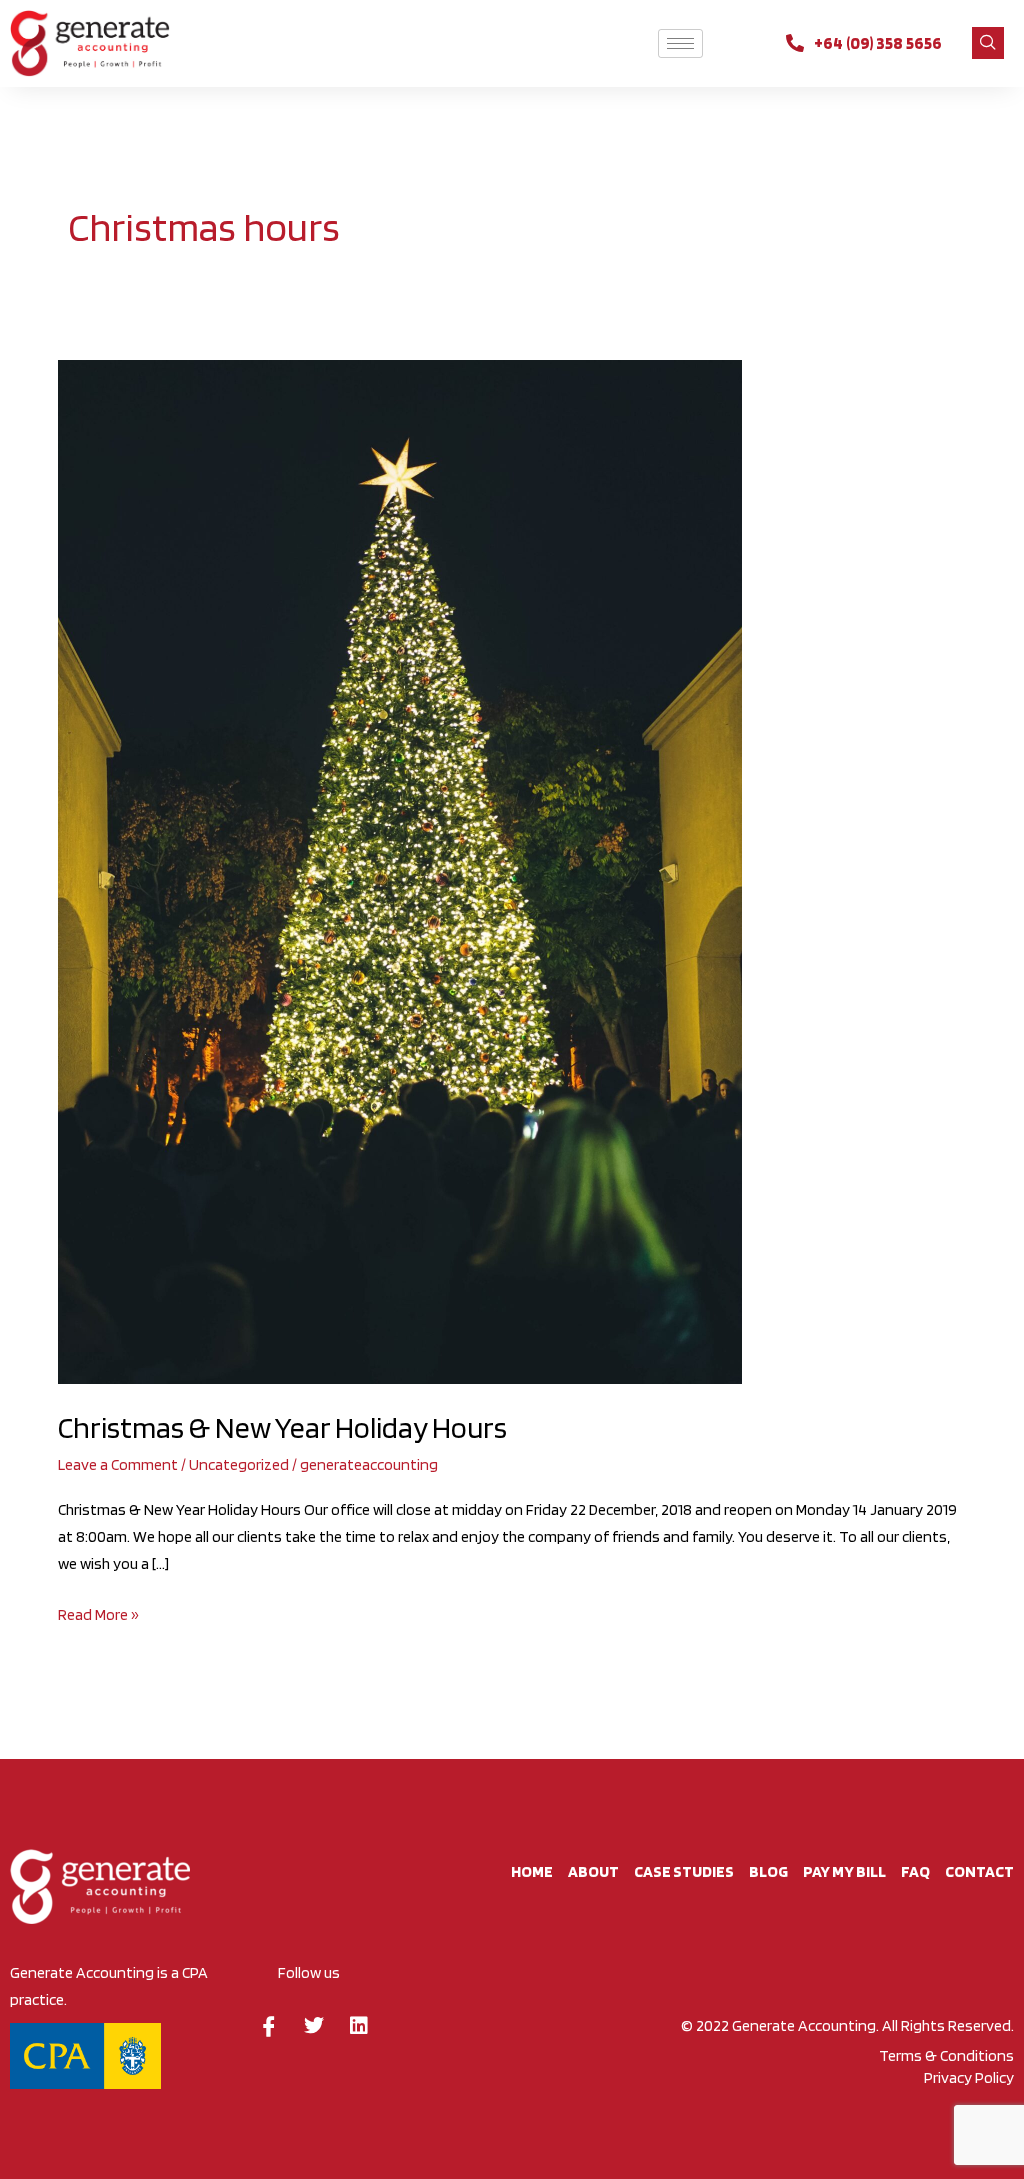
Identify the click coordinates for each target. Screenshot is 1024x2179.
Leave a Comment (118, 1464)
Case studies (684, 1871)
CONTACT (979, 1871)
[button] (988, 43)
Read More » (98, 1612)
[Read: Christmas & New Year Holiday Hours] (400, 870)
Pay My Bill (844, 1871)
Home (532, 1871)
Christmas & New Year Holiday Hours (282, 1427)
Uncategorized (239, 1464)
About (593, 1871)
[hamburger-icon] (680, 43)
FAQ (915, 1871)
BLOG (768, 1871)
